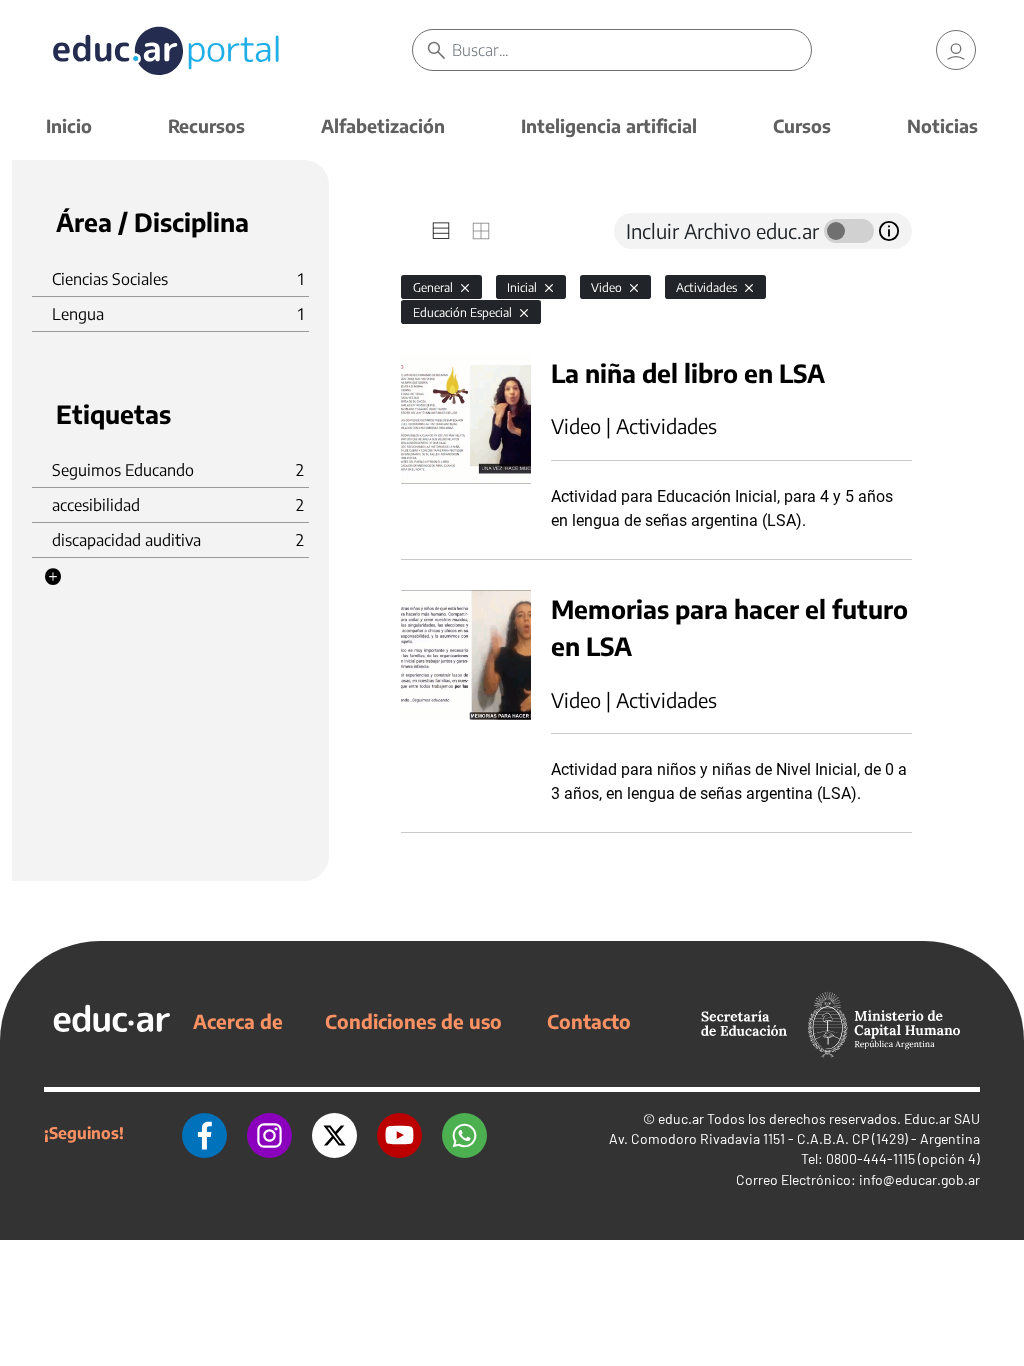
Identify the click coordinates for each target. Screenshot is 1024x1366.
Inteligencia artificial (609, 125)
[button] (53, 577)
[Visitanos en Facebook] (204, 1133)
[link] (956, 50)
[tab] (441, 231)
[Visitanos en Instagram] (269, 1133)
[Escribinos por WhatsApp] (464, 1133)
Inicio (69, 125)
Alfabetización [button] (383, 125)
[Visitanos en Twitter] (334, 1133)
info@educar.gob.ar (919, 1179)
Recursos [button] (206, 125)
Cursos (802, 125)
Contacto (589, 1021)
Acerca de (238, 1021)
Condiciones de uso (413, 1021)
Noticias (942, 125)
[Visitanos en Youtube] (399, 1133)
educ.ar (681, 1118)
